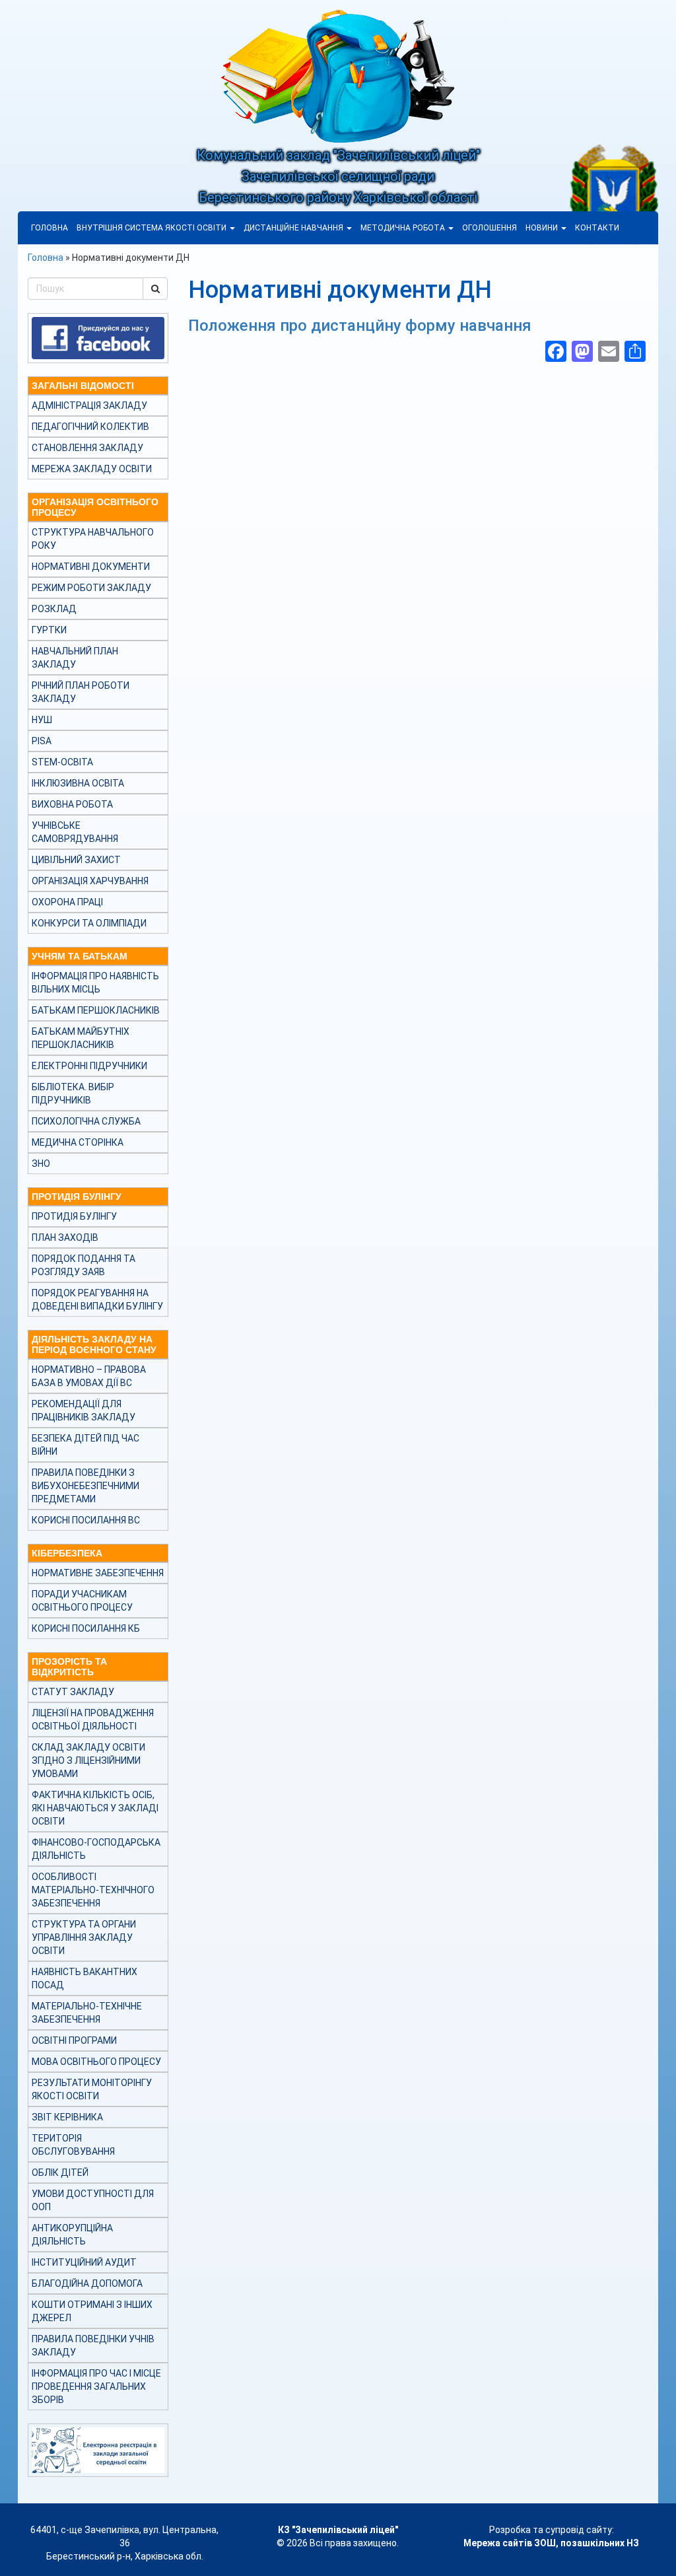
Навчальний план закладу (75, 658)
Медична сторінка (78, 1142)
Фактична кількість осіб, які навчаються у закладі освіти (95, 1808)
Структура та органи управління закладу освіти (84, 1937)
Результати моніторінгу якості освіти (92, 2089)
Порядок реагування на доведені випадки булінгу (97, 1300)
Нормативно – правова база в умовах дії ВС (89, 1376)
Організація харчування (90, 881)
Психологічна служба (86, 1121)
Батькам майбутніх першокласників (81, 1038)
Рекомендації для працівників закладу (84, 1410)
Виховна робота (72, 804)
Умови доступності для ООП (93, 2200)
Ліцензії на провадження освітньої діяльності (93, 1720)
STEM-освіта (62, 762)
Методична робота (404, 228)
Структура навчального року (93, 539)
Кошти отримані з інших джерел (92, 2311)
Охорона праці (67, 902)
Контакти (597, 228)
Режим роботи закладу (91, 588)
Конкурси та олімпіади (89, 923)
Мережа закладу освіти (92, 469)
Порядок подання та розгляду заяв (84, 1265)
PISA (42, 741)
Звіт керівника (67, 2117)
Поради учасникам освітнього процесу (82, 1601)
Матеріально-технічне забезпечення (87, 2013)
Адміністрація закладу (89, 405)
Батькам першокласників (96, 1010)
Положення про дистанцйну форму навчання (360, 326)
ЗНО (41, 1164)
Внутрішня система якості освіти (152, 228)
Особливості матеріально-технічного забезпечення (93, 1890)
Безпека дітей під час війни (85, 1445)
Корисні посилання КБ (86, 1628)
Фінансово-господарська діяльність (96, 1849)
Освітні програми (74, 2040)
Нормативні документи (91, 567)
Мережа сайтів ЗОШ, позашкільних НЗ (551, 2543)
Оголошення (490, 228)
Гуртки (49, 630)
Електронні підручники (89, 1066)
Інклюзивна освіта (78, 783)
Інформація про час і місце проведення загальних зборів (96, 2386)
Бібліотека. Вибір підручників (73, 1094)
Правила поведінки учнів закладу (93, 2346)
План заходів (65, 1237)
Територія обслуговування (73, 2145)
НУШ (42, 720)
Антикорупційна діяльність (72, 2235)
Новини (543, 228)
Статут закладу (73, 1692)
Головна (50, 228)
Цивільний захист (76, 860)
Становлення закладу (87, 448)
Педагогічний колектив (90, 427)
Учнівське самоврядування (75, 832)
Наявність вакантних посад (84, 1978)
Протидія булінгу (74, 1216)
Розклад (54, 609)
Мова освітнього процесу (96, 2062)
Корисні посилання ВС (86, 1520)
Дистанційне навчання (294, 228)
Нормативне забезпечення (98, 1573)
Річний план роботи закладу (81, 692)
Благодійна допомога (87, 2283)
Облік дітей (60, 2173)
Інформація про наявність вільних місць (95, 983)
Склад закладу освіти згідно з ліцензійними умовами (88, 1760)
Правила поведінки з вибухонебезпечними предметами (85, 1486)
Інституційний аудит (84, 2262)
